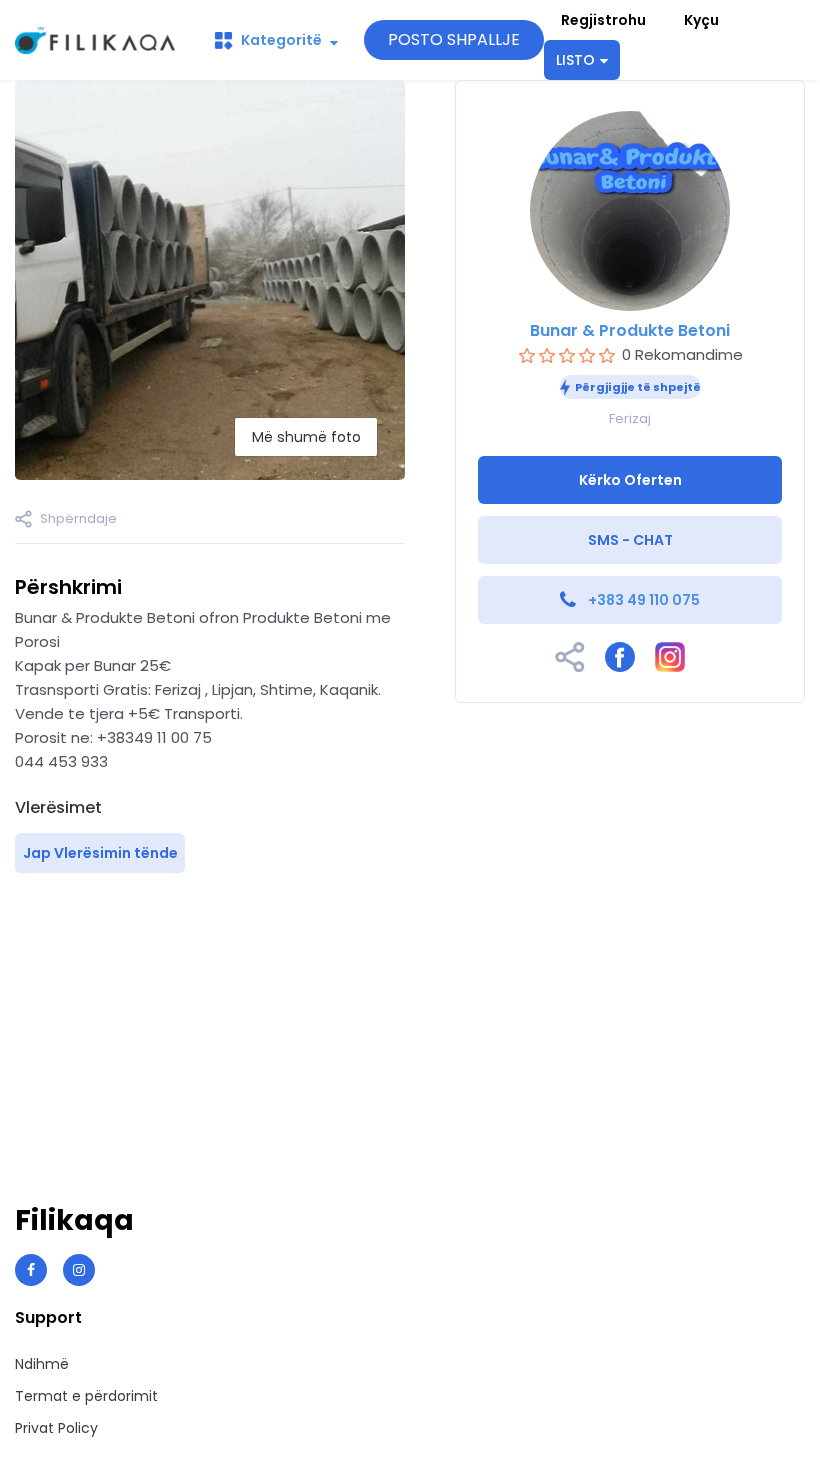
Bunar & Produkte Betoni (630, 330)
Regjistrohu (603, 20)
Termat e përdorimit (86, 1396)
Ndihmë (42, 1364)
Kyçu (701, 20)
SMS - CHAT (630, 540)
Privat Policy (56, 1428)
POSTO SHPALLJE (454, 39)
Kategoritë (281, 40)
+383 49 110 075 (644, 600)
